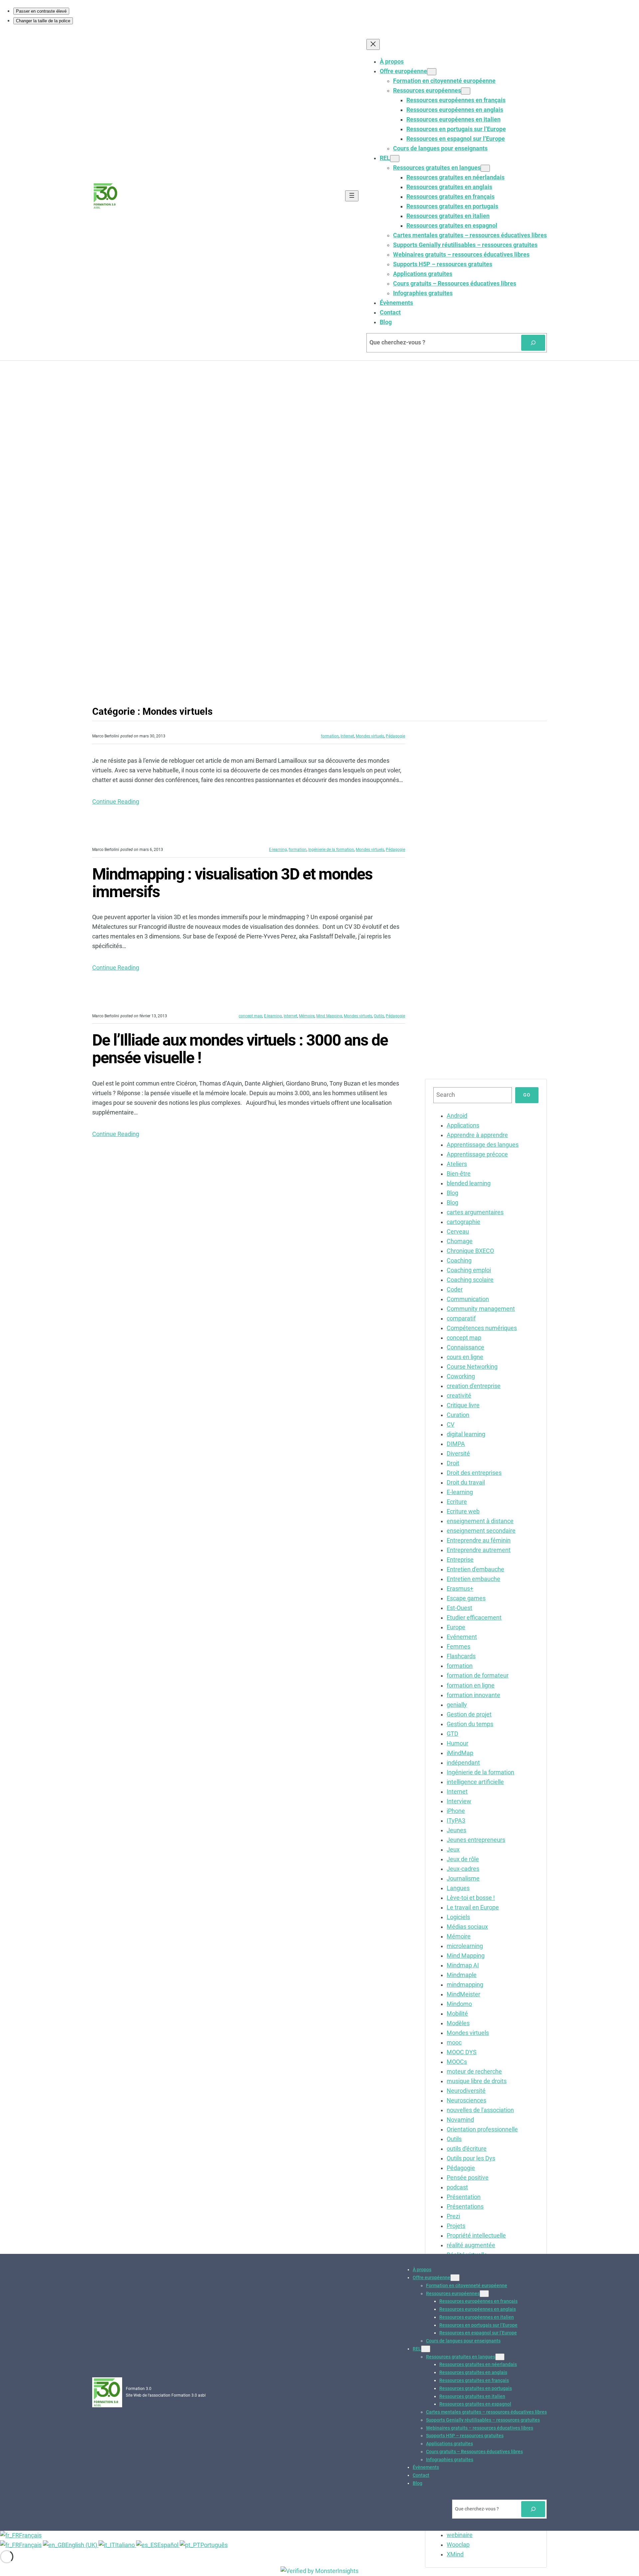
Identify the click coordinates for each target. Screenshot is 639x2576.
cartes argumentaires (475, 1212)
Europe (456, 1627)
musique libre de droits (477, 2081)
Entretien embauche (473, 1579)
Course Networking (472, 1367)
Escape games (466, 1598)
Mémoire (307, 1016)
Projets (456, 2226)
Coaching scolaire (470, 1280)
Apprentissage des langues (483, 1145)
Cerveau (458, 1232)
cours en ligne (465, 1357)
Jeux (453, 1850)
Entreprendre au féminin (479, 1540)
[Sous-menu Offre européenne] (432, 72)
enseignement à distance (480, 1521)
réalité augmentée (471, 2245)
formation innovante (473, 1695)
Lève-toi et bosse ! (471, 1898)
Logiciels (458, 1917)
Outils (379, 1016)
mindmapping (465, 1985)
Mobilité (457, 2014)
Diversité (458, 1454)
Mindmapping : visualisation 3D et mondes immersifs (232, 883)
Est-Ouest (459, 1608)
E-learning (278, 850)
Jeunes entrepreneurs (476, 1840)
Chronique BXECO (470, 1251)
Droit (453, 1463)
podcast (457, 2187)
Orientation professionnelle (482, 2129)
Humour (457, 1743)
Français (30, 2535)
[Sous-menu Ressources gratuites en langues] (485, 168)
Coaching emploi (469, 1270)
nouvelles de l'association (480, 2110)
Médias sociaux (467, 1927)
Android (457, 1116)
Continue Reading (116, 802)
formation (330, 736)
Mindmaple (462, 1975)
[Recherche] (533, 343)
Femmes (458, 1647)
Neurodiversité (466, 2091)
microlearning (465, 1946)
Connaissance (465, 1347)
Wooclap (458, 2545)
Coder (455, 1289)
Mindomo (459, 2004)
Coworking (461, 1376)
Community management (481, 1309)
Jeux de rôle (463, 1859)
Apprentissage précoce (477, 1154)
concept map (250, 1016)
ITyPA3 (456, 1821)
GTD (452, 1734)
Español (169, 2545)
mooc (454, 2043)
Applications (463, 1125)
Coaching (459, 1261)
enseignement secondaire (481, 1531)
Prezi (453, 2216)
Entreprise (460, 1560)
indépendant (463, 1763)
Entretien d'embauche (475, 1569)
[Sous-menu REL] (395, 159)
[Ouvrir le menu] (352, 196)
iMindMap (460, 1753)
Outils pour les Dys (471, 2158)
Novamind (460, 2120)
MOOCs (457, 2062)
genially (457, 1705)
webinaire (460, 2535)
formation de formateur (478, 1676)
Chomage (460, 1241)
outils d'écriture (467, 2149)
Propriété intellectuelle (476, 2236)
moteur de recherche (474, 2072)
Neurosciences (466, 2100)
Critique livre (463, 1405)
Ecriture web (463, 1511)
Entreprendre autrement (479, 1550)
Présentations (465, 2207)
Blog (452, 1193)
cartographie (463, 1222)
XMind (455, 2554)
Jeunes (456, 1830)
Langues (458, 1888)
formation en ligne (471, 1685)
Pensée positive (468, 2178)
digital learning (466, 1434)
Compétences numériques (482, 1328)
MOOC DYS (462, 2052)
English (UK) (82, 2545)
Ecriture (457, 1502)
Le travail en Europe (473, 1907)
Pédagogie (395, 736)
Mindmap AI (463, 1965)
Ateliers (457, 1164)
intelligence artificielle (475, 1782)
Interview (459, 1801)
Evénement (462, 1637)
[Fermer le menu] (373, 44)
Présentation (464, 2197)
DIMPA (456, 1444)
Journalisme (463, 1879)
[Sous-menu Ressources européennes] (466, 91)
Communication (468, 1299)
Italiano (126, 2545)
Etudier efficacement (474, 1618)
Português (214, 2545)
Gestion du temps (470, 1724)
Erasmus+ (460, 1589)
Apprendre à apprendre (477, 1135)
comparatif (461, 1318)
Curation (458, 1415)
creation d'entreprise (474, 1386)
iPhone (456, 1811)
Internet (347, 736)
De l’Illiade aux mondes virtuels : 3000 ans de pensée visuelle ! (240, 1049)
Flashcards (461, 1656)
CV (450, 1425)
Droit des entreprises (474, 1473)
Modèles (458, 2023)
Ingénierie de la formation (331, 850)
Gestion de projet (469, 1714)
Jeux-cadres (463, 1869)
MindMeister (463, 1994)
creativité (459, 1396)
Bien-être (459, 1174)
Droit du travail (466, 1483)
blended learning (469, 1183)
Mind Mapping (329, 1016)
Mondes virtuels (370, 736)
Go (527, 1095)
